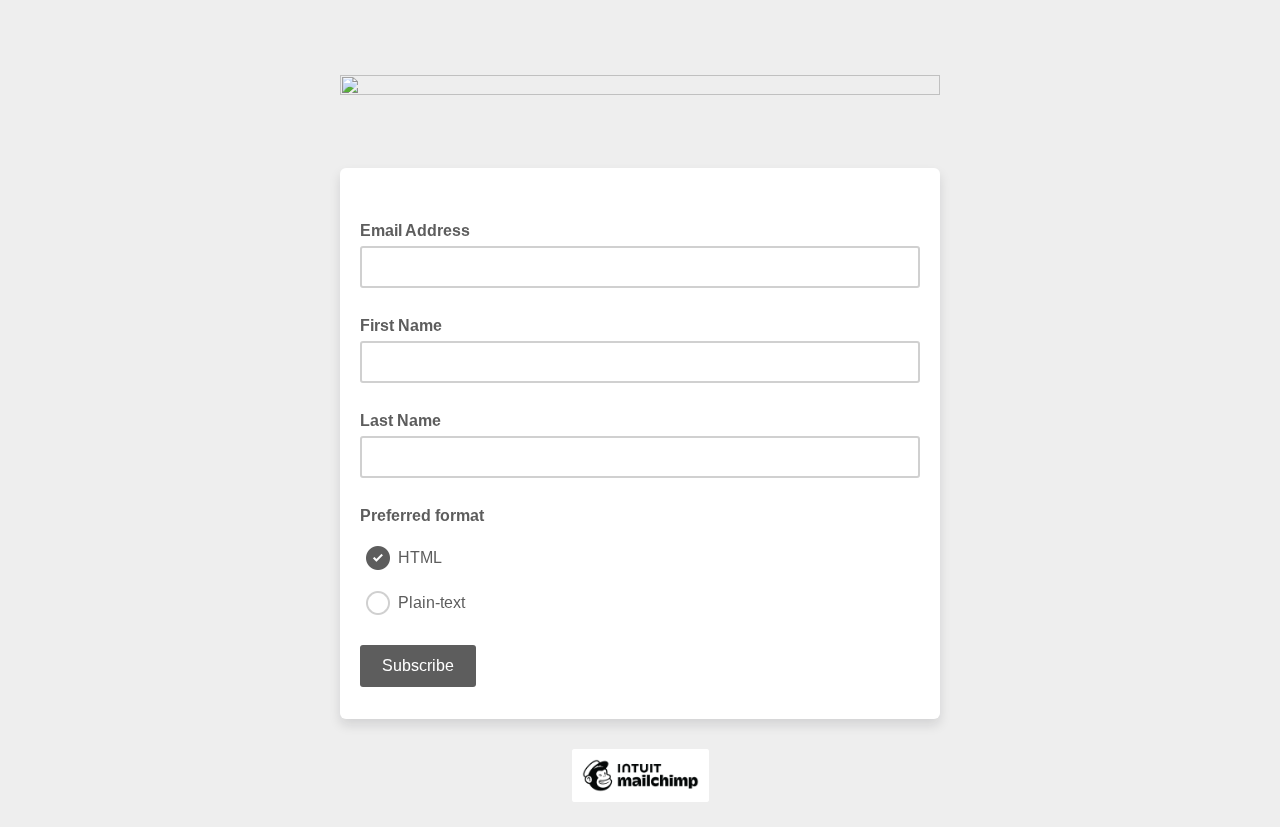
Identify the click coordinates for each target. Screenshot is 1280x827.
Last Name (400, 420)
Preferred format (422, 515)
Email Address (421, 229)
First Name (401, 325)
